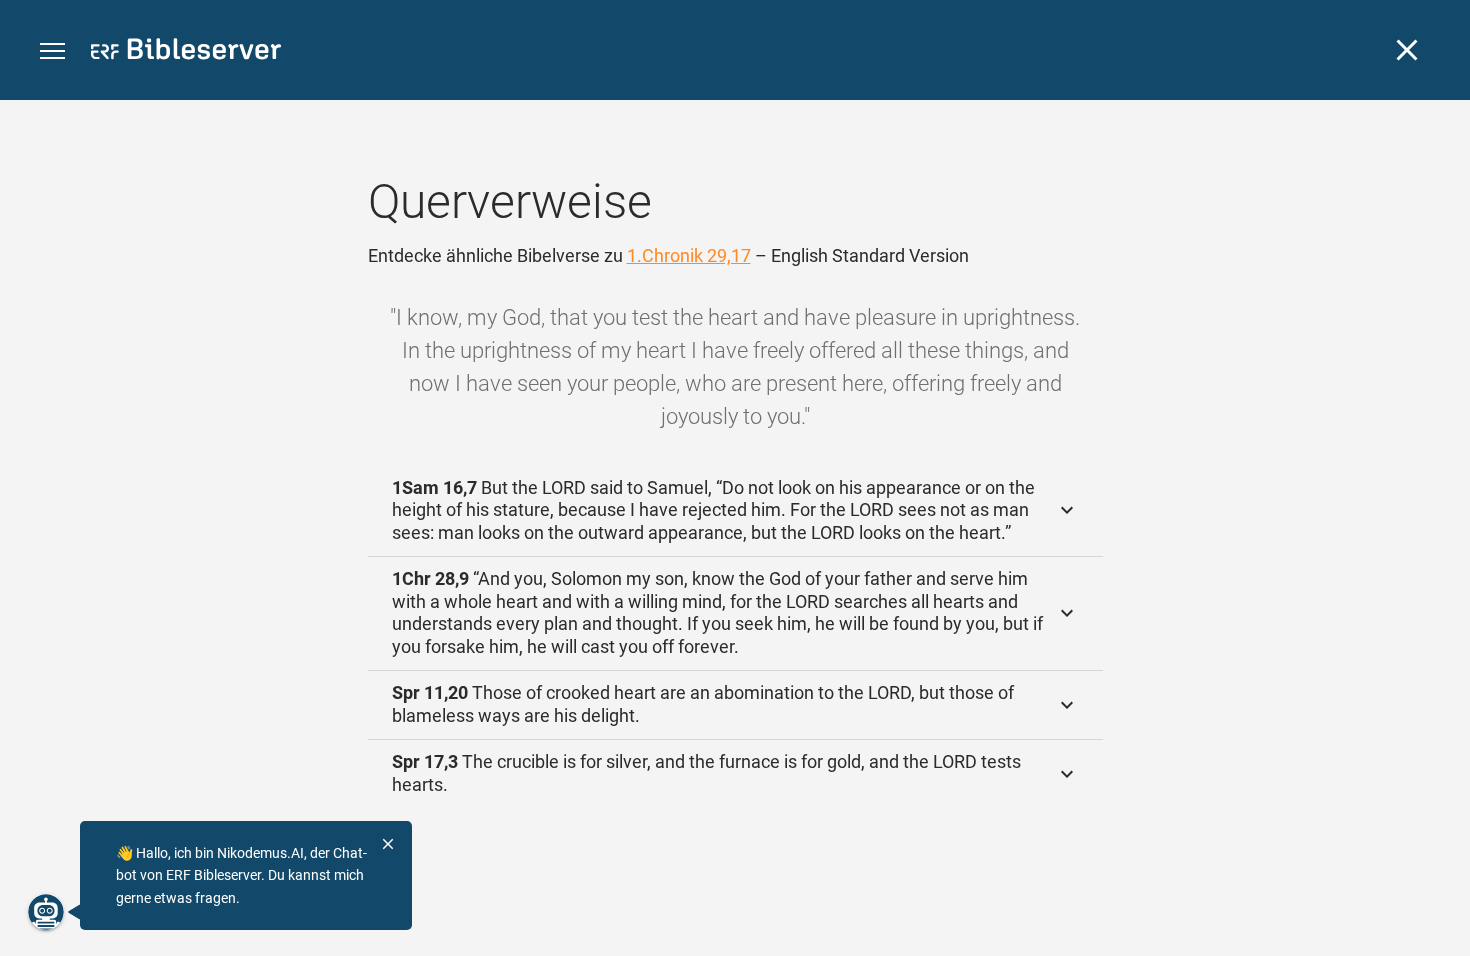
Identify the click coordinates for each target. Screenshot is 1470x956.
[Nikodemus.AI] (46, 912)
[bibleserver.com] (186, 52)
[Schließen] (1407, 50)
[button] (52, 51)
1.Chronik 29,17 (689, 255)
